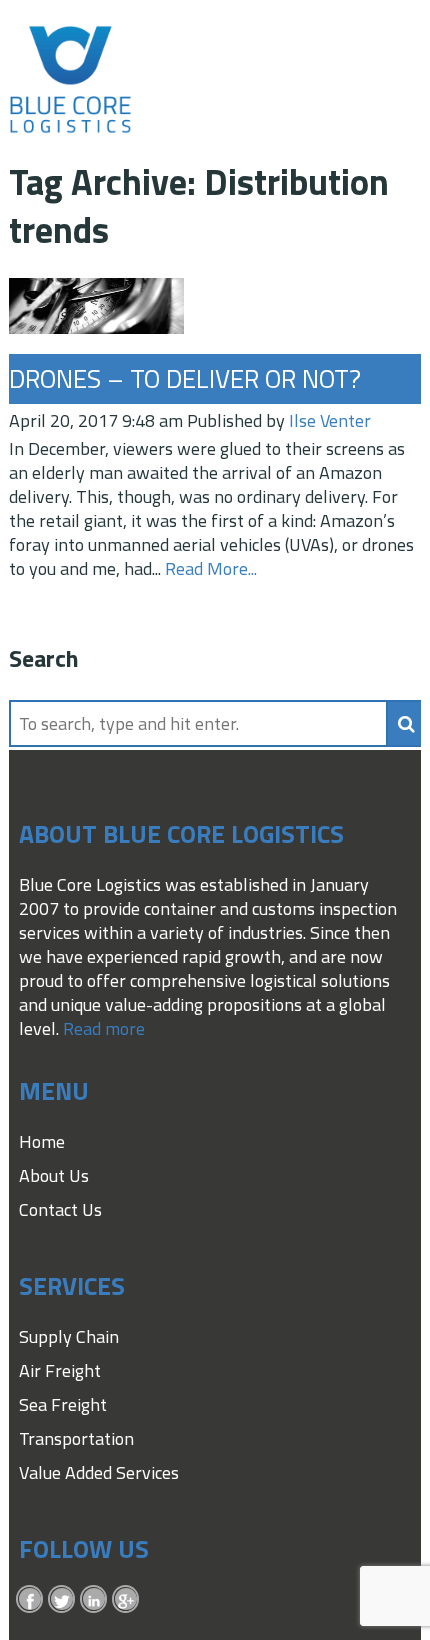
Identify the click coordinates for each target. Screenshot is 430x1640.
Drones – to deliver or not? (185, 378)
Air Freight (60, 1370)
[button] (406, 724)
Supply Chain (69, 1336)
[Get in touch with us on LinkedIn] (94, 1599)
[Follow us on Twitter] (62, 1599)
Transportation (76, 1438)
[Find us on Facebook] (30, 1599)
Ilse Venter (330, 420)
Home (42, 1141)
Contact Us (60, 1209)
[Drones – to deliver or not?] (96, 321)
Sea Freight (63, 1404)
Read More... (211, 568)
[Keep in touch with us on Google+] (126, 1599)
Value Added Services (99, 1472)
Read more (104, 1028)
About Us (54, 1175)
